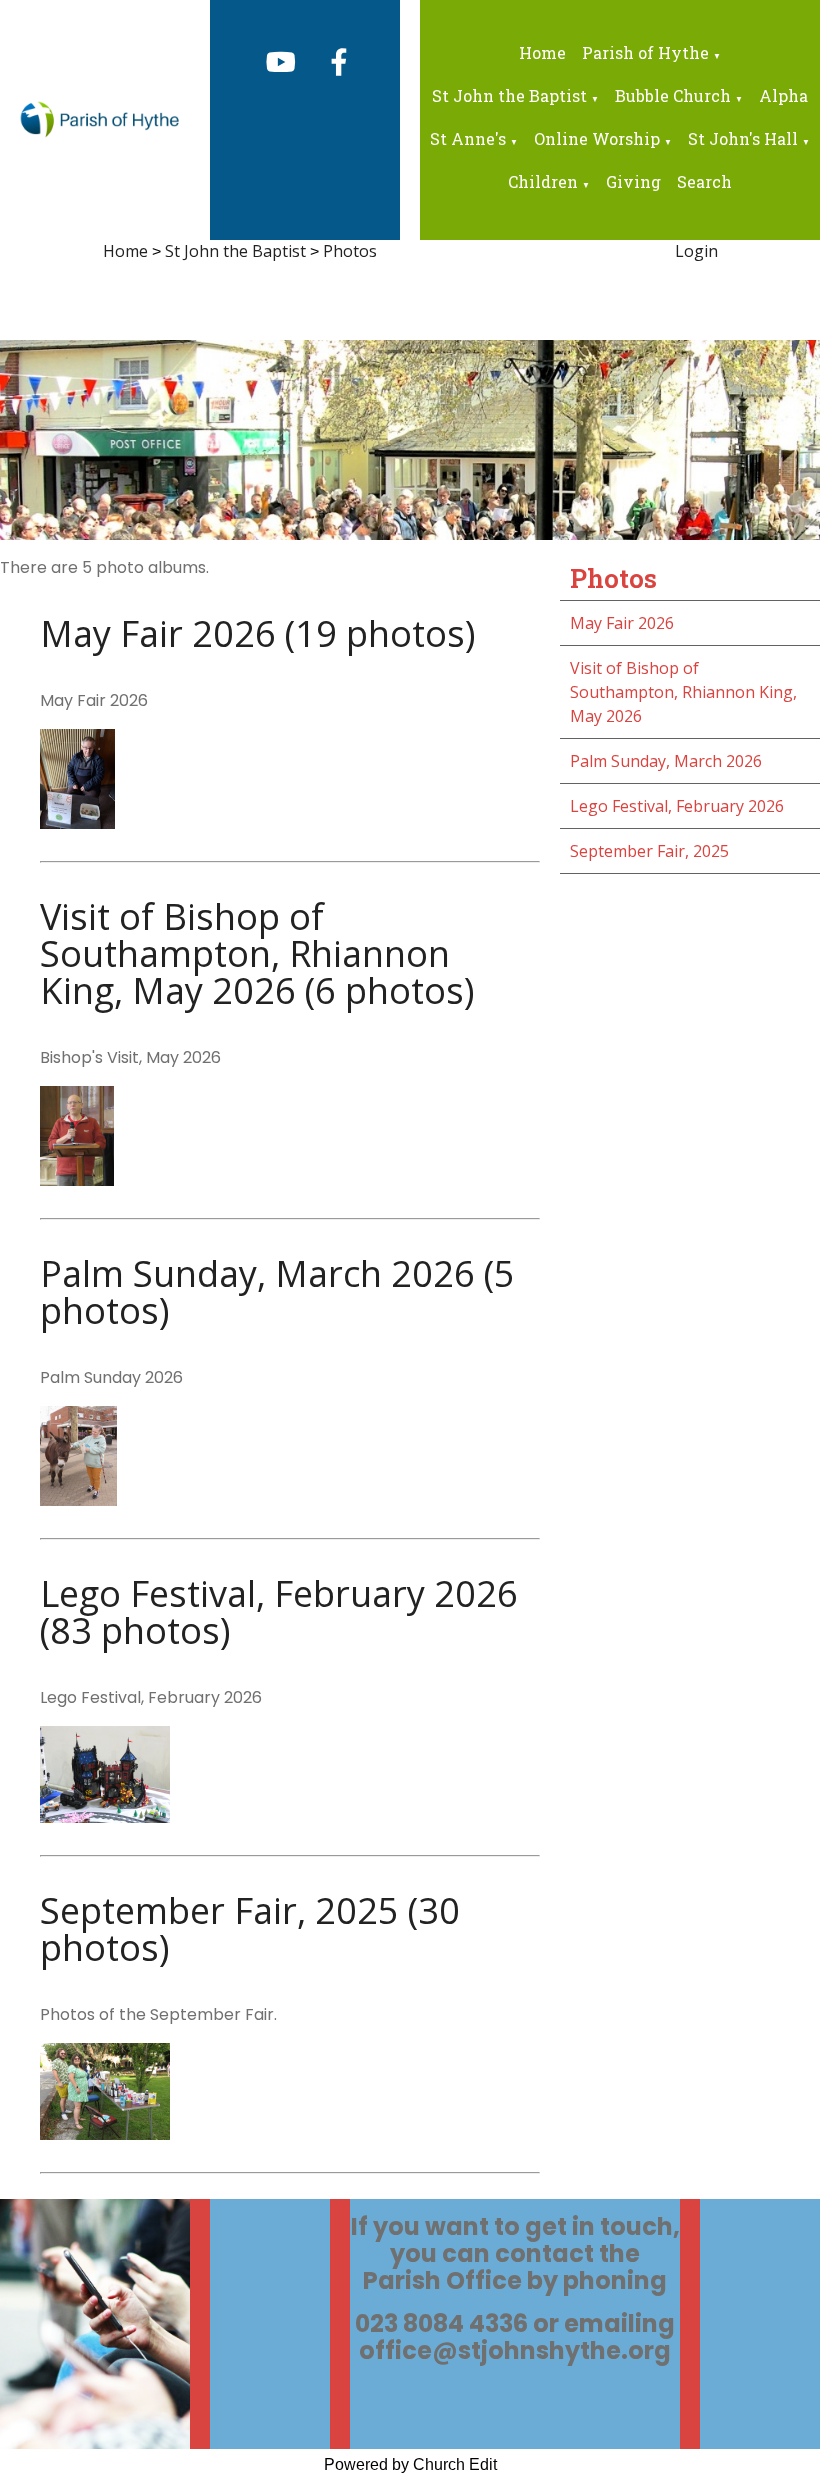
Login (696, 251)
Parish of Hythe (645, 52)
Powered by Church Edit (410, 2464)
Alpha (783, 95)
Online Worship (597, 138)
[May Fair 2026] (77, 823)
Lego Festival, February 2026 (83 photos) (279, 1612)
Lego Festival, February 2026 (677, 806)
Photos (350, 251)
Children (543, 181)
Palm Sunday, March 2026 (666, 761)
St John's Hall (743, 138)
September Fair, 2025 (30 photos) (250, 1929)
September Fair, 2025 (649, 851)
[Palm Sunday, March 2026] (78, 1500)
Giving (633, 181)
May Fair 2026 (622, 623)
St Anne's (468, 138)
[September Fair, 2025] (105, 2134)
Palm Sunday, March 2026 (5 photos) (277, 1292)
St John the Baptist (509, 95)
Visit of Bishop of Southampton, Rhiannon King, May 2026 (683, 692)
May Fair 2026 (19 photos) (257, 633)
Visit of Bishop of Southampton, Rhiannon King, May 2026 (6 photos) (257, 953)
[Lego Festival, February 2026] (105, 1817)
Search (704, 181)
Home (542, 52)
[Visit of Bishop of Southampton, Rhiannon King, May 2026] (77, 1180)
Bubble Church (673, 95)
